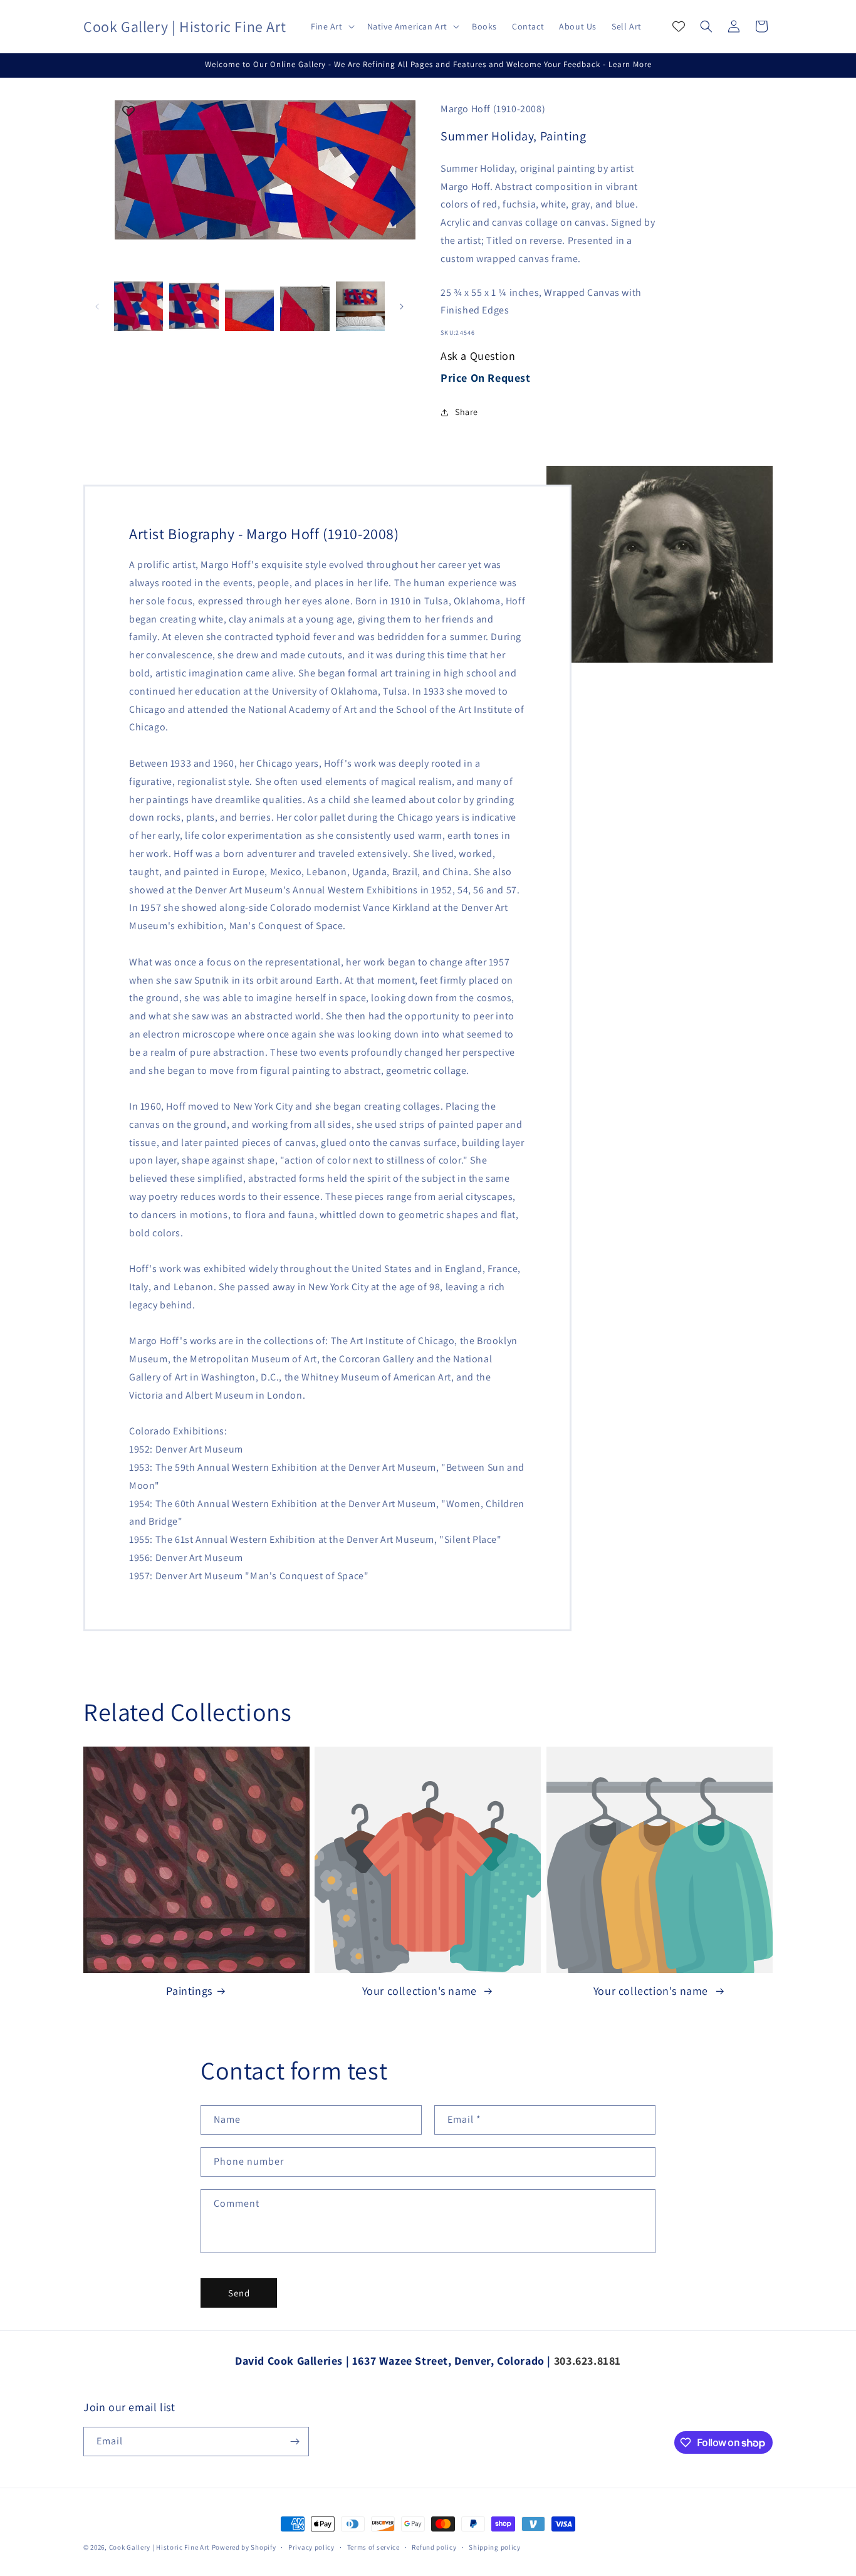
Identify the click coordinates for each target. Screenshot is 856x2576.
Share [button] (467, 412)
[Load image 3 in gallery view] (249, 306)
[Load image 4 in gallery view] (305, 306)
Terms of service (373, 2547)
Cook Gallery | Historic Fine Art (159, 2547)
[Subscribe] (295, 2442)
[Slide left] (97, 307)
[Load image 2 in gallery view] (194, 306)
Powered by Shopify (244, 2547)
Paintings (189, 1991)
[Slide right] (402, 307)
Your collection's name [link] (421, 1991)
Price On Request (486, 378)
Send (239, 2293)
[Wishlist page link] (679, 26)
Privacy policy (311, 2547)
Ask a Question (478, 356)
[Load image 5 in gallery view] (360, 306)
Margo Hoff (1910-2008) (493, 109)
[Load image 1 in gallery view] (138, 306)
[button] (331, 26)
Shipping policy (495, 2547)
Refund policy (434, 2547)
